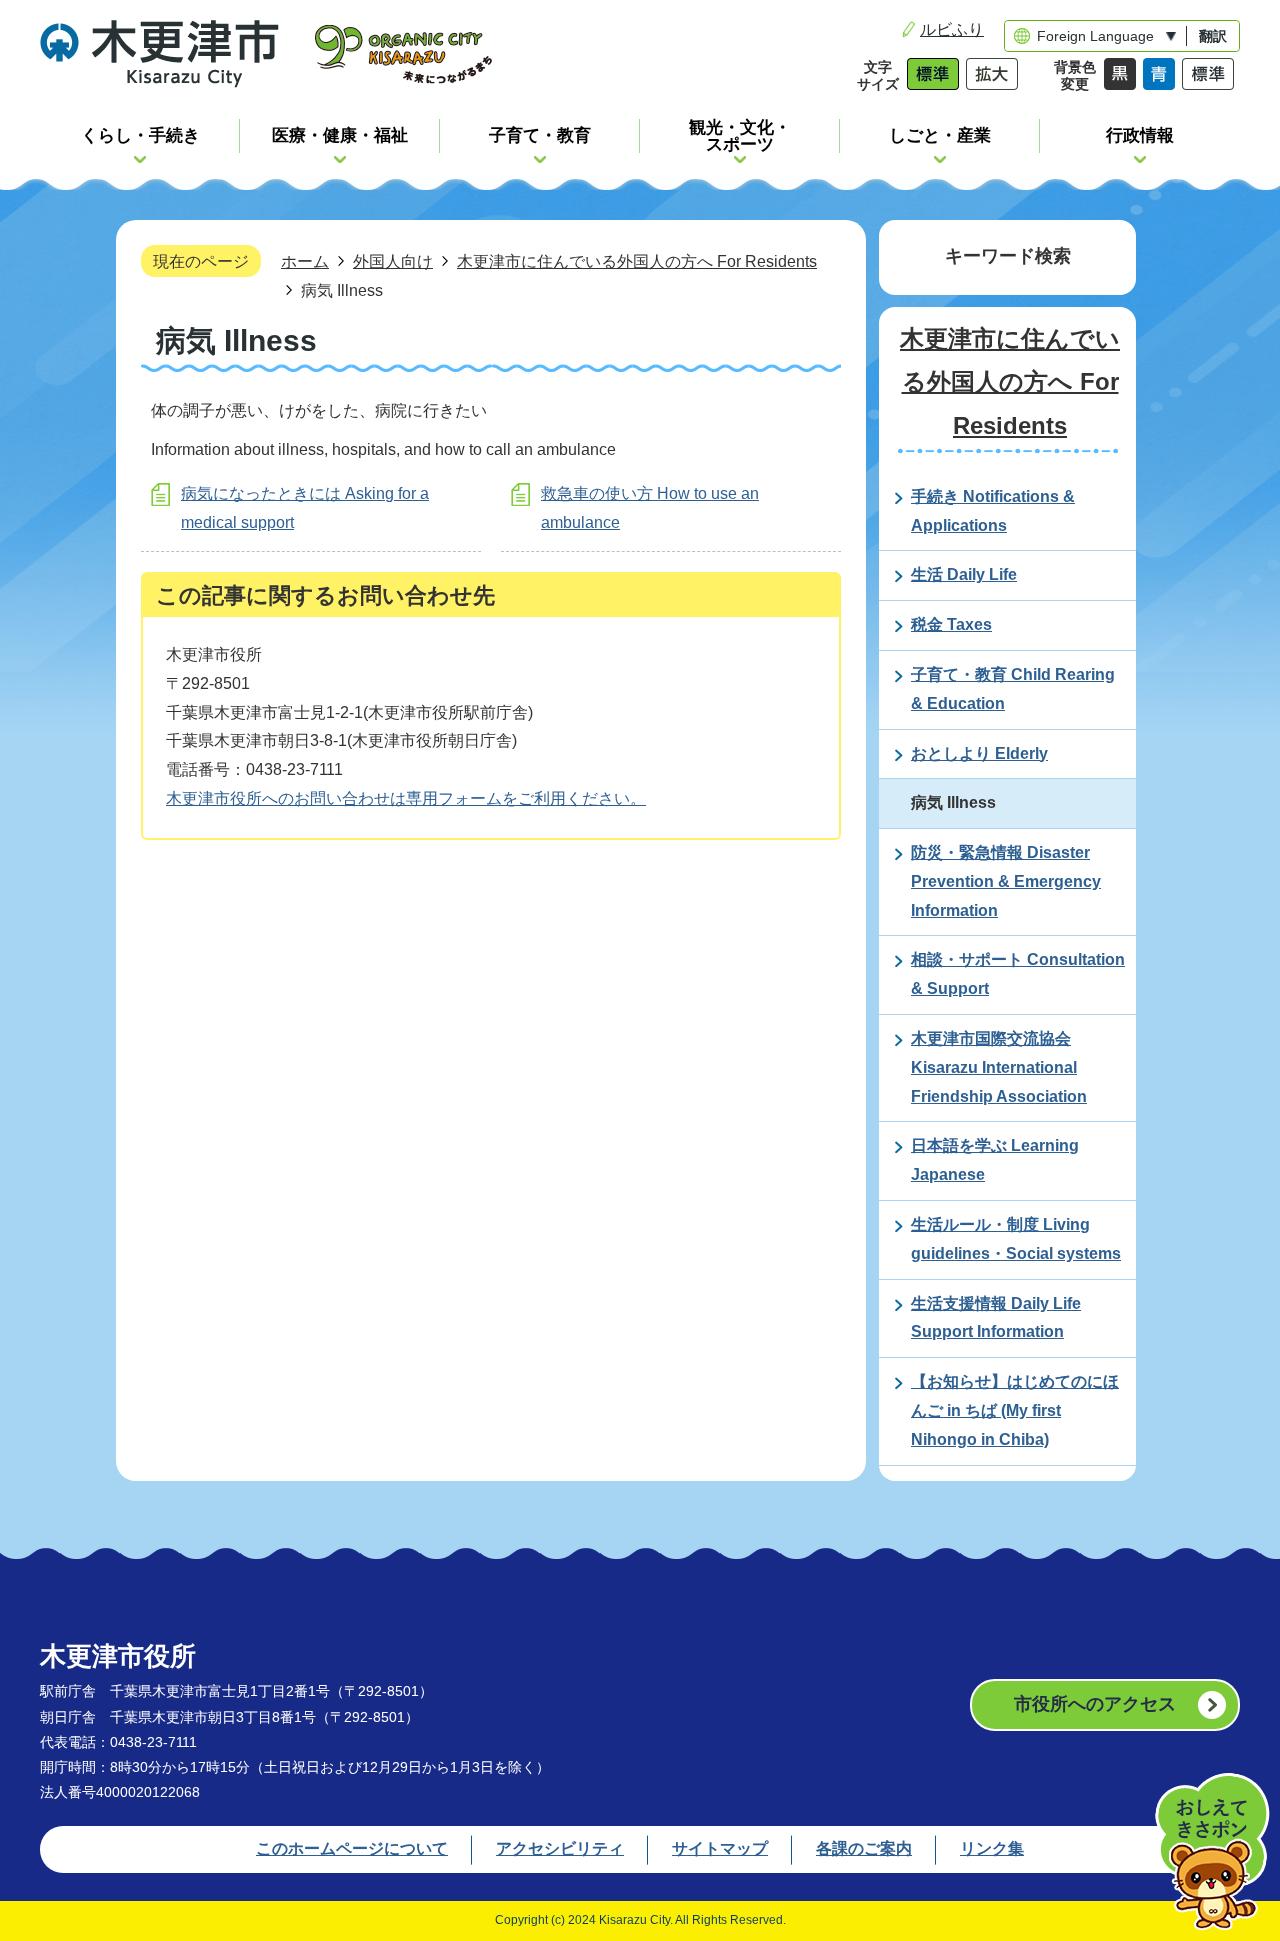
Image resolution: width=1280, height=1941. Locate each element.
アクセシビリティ (560, 1848)
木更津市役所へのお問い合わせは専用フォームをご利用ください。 (406, 798)
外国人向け (393, 261)
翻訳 (1213, 36)
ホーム (305, 261)
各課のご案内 (864, 1848)
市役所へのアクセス (1095, 1704)
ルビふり (952, 29)
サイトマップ (720, 1848)
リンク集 (992, 1848)
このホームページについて (352, 1848)
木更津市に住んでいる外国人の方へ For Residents (637, 261)
